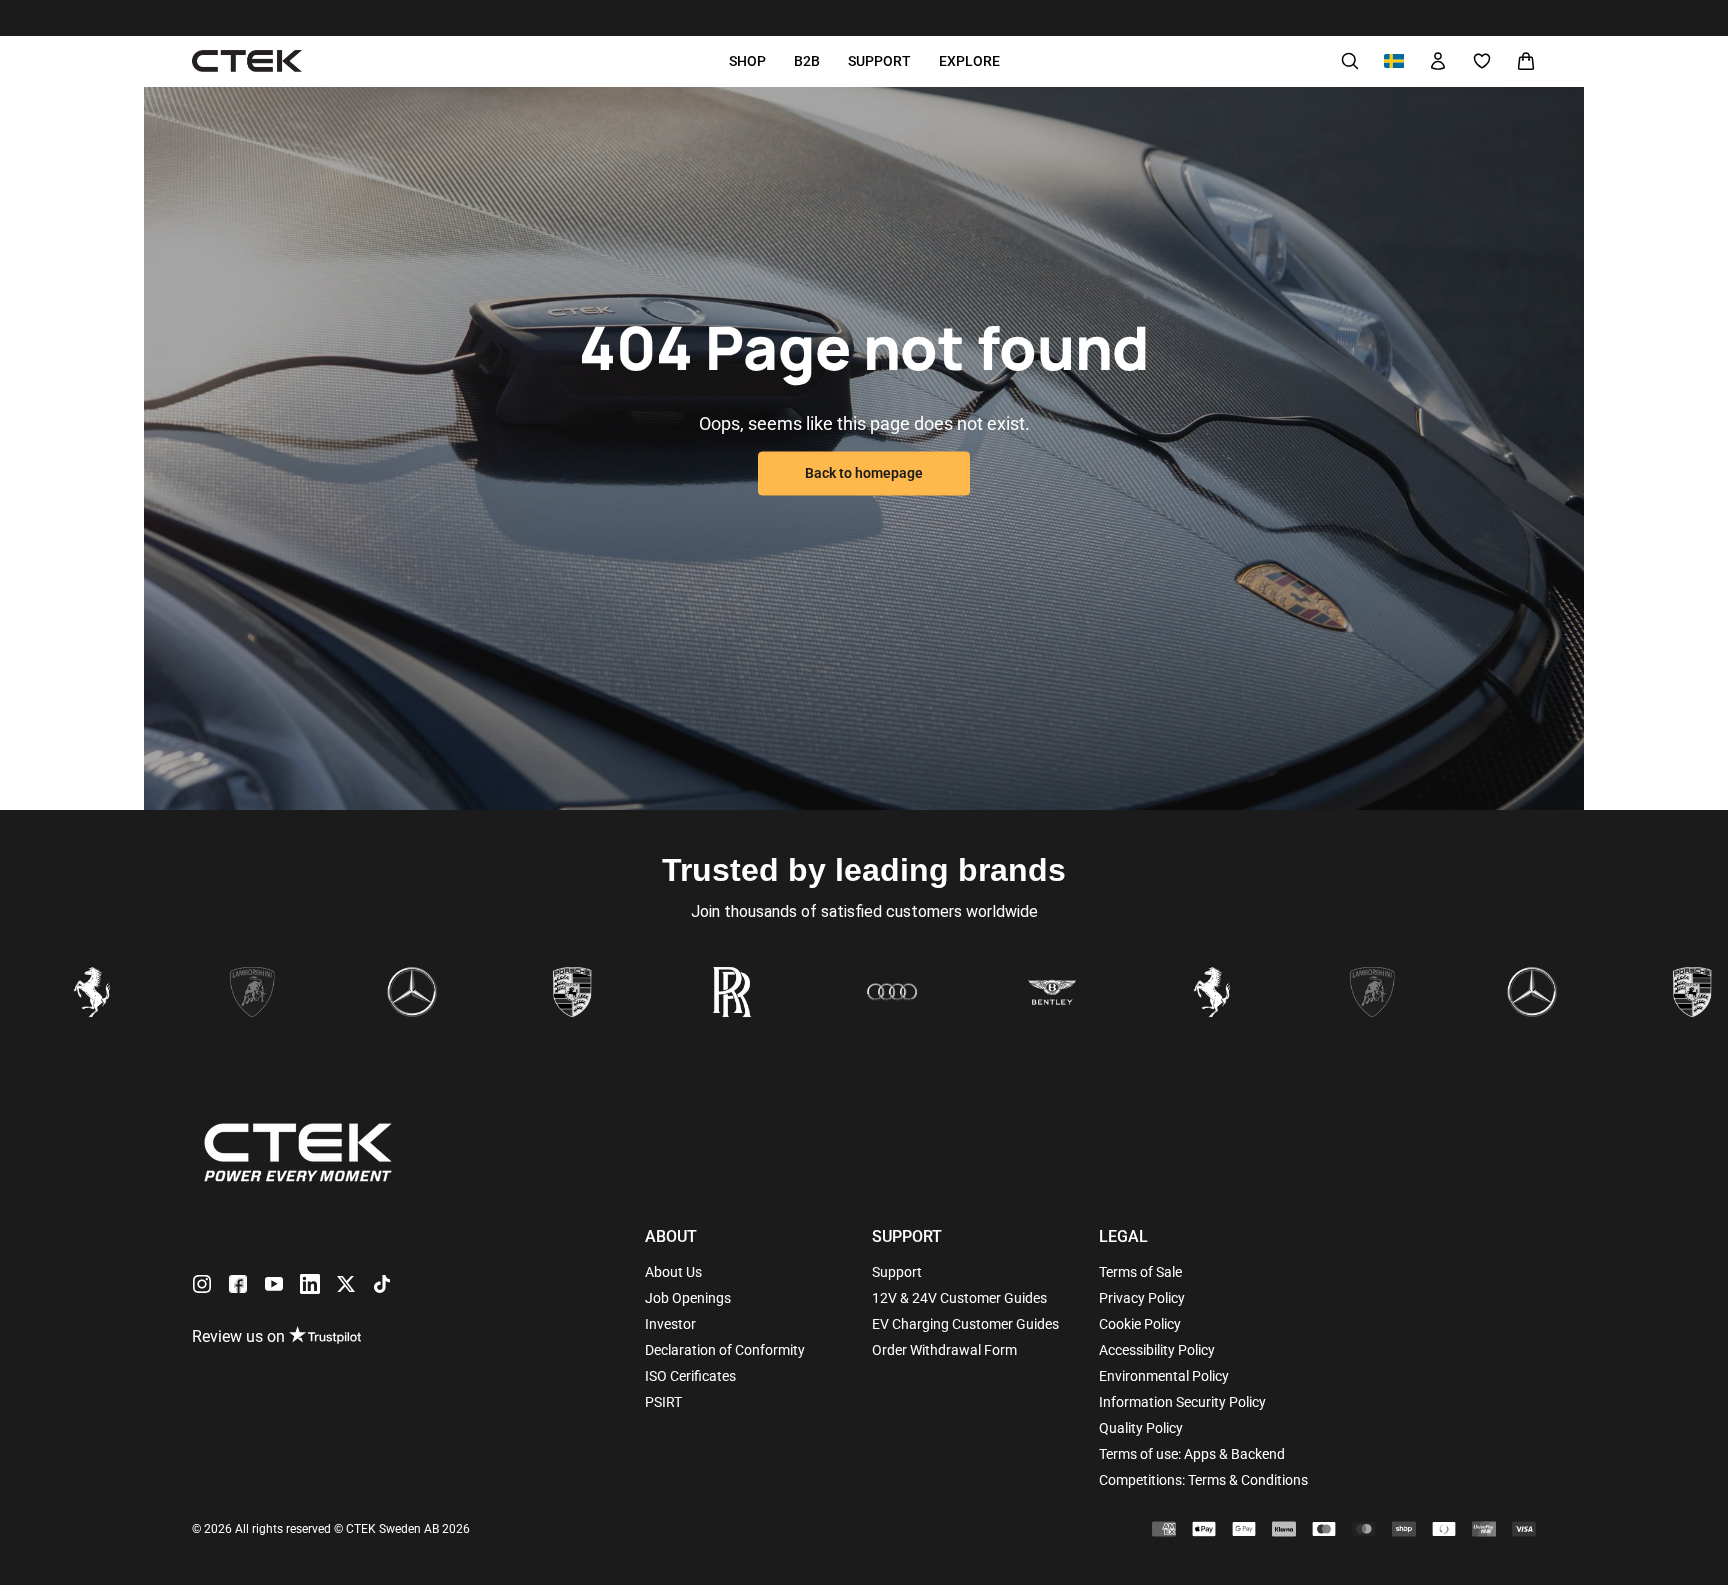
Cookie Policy (1140, 1324)
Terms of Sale (1140, 1272)
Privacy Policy (1142, 1298)
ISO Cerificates (690, 1376)
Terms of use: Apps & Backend (1192, 1454)
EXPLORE (969, 61)
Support (897, 1272)
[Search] (1350, 61)
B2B (807, 61)
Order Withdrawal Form (944, 1350)
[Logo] (247, 61)
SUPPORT (879, 61)
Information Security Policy (1182, 1402)
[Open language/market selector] (1394, 61)
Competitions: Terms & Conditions (1203, 1480)
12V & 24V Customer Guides (959, 1298)
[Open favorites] (1482, 61)
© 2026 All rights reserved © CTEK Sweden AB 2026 (331, 1529)
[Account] (1438, 61)
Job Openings (688, 1298)
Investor (670, 1324)
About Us (673, 1272)
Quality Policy (1141, 1428)
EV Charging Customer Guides (965, 1324)
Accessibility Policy (1157, 1350)
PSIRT (663, 1402)
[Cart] (1526, 61)
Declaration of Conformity (725, 1350)
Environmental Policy (1164, 1376)
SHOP (747, 61)
